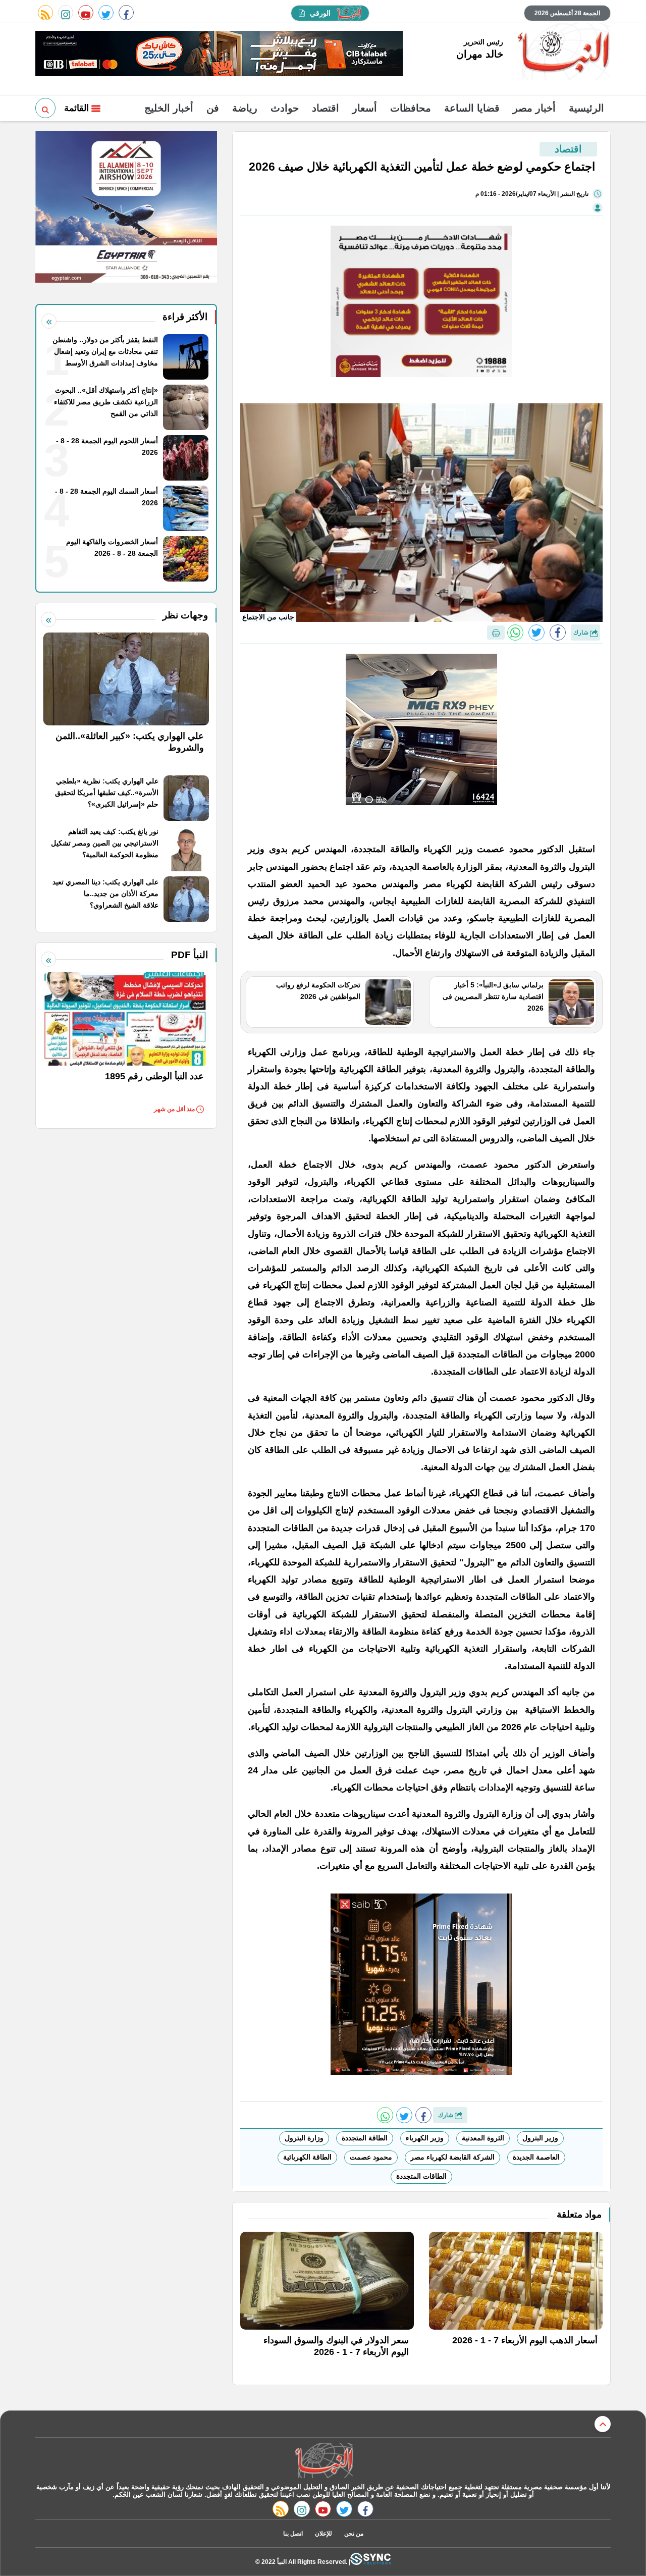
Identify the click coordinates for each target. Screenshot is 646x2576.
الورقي (320, 13)
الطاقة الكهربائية (307, 2157)
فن (213, 108)
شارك (582, 633)
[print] (496, 633)
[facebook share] (558, 633)
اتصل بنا (293, 2534)
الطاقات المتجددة (421, 2176)
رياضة (245, 108)
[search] (45, 108)
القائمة (78, 108)
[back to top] (603, 2424)
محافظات (411, 108)
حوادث (285, 108)
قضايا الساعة (472, 108)
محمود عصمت (371, 2157)
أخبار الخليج (169, 108)
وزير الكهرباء (425, 2138)
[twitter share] (536, 633)
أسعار (365, 108)
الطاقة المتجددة (365, 2138)
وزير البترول (540, 2138)
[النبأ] (562, 52)
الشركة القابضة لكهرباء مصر (452, 2157)
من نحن (354, 2534)
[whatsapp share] (515, 633)
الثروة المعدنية (483, 2138)
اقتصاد (326, 108)
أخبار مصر (534, 108)
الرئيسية (586, 108)
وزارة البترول (304, 2138)
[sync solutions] (370, 2562)
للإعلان (324, 2534)
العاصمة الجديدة (536, 2157)
